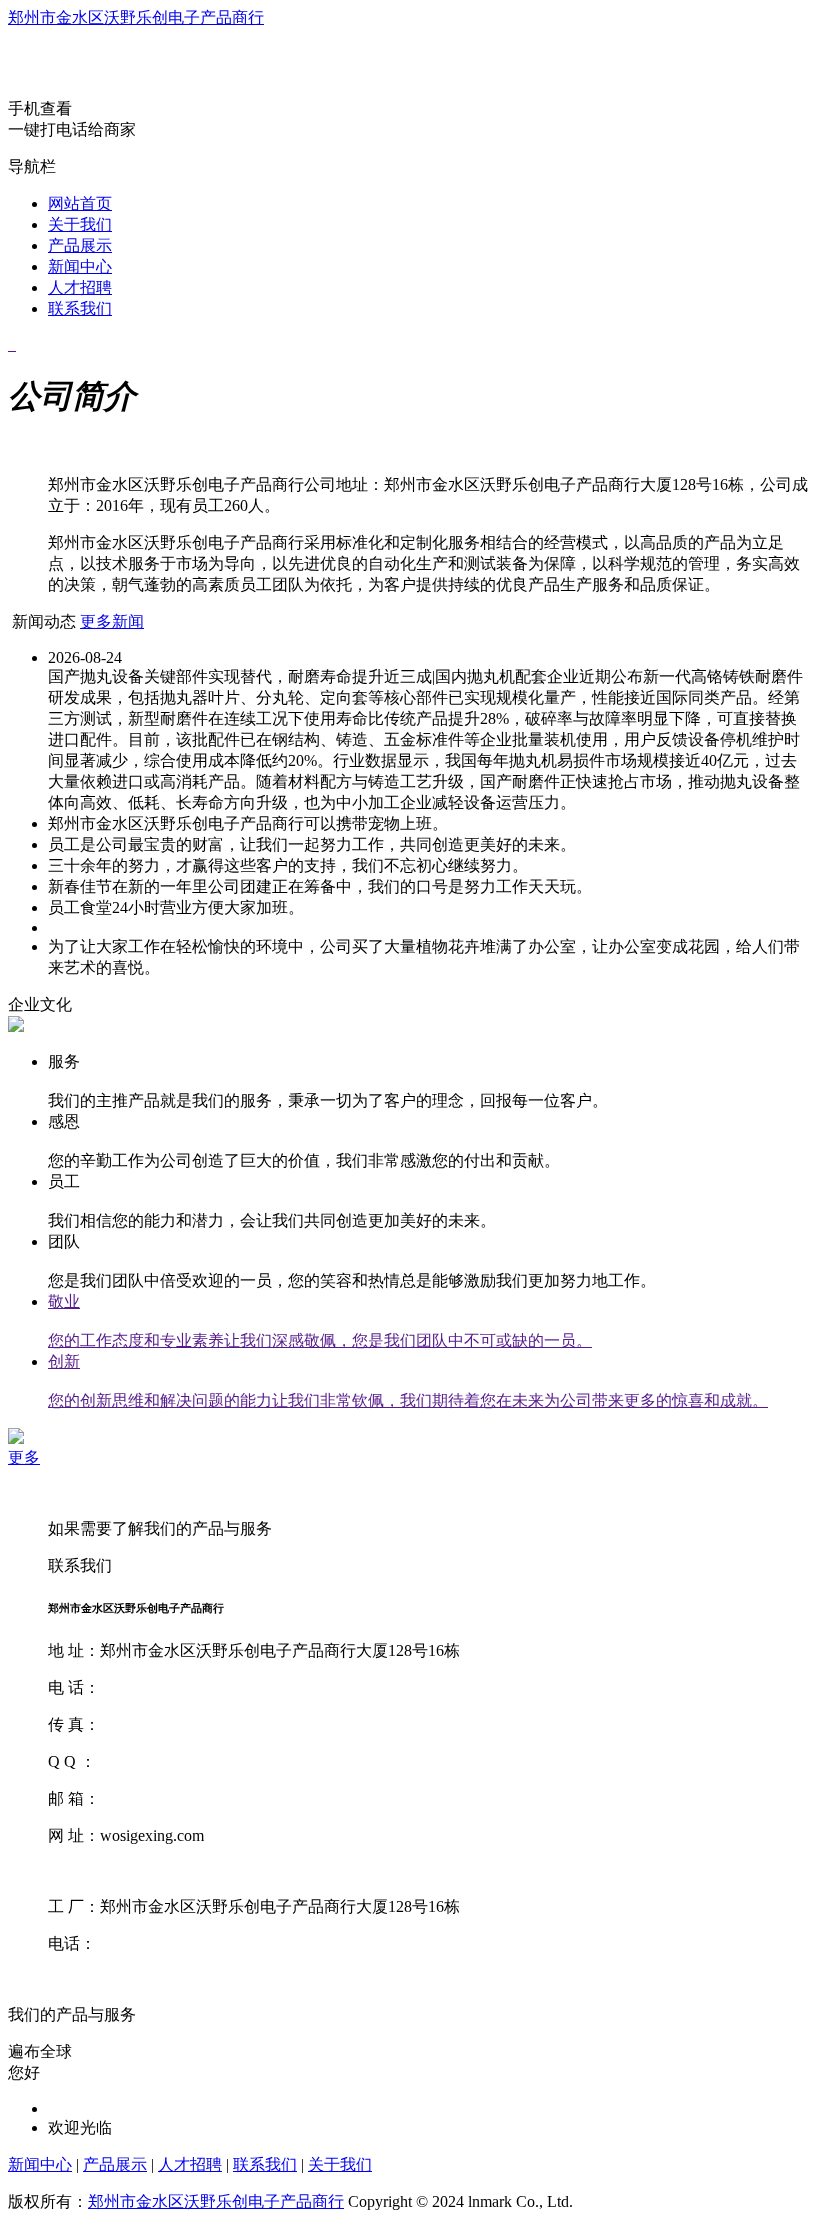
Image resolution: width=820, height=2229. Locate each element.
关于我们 (80, 224)
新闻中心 (80, 266)
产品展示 (80, 245)
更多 (24, 1457)
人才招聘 (80, 287)
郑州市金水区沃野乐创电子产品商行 (136, 17)
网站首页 (80, 203)
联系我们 (80, 308)
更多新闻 (112, 621)
